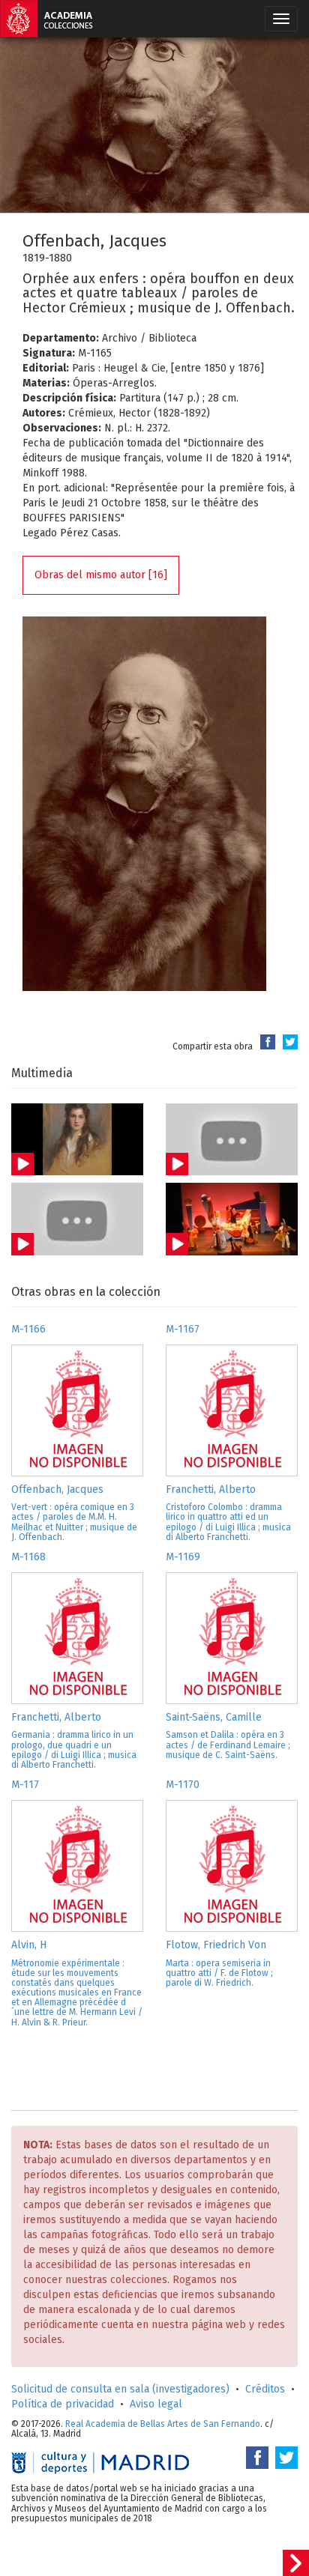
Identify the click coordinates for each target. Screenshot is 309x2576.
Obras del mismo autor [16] (101, 575)
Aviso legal (156, 2404)
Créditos (265, 2389)
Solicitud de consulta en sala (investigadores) (120, 2389)
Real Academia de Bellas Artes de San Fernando (163, 2424)
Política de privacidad (63, 2404)
